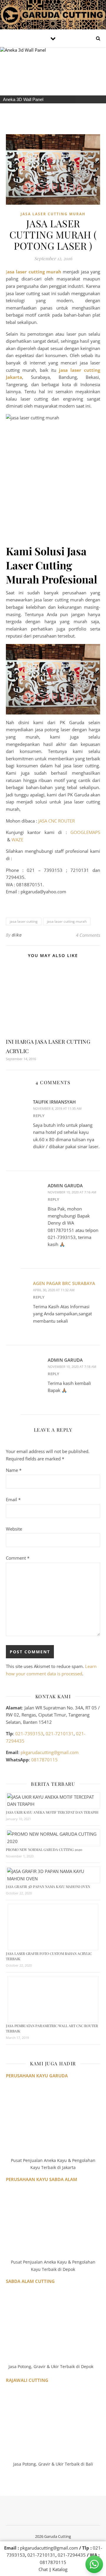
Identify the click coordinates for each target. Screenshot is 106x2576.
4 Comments (88, 935)
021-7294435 (72, 2555)
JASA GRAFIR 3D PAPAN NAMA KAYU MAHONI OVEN (48, 1886)
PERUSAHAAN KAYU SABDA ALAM (42, 2179)
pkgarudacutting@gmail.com (50, 1752)
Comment (18, 1558)
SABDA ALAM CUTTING (30, 2281)
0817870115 (44, 1760)
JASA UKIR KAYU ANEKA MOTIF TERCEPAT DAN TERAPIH (52, 1812)
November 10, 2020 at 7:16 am (72, 1192)
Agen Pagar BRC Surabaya (64, 1283)
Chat (43, 2569)
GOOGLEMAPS (85, 832)
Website (14, 1529)
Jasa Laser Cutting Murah (53, 214)
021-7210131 (60, 1733)
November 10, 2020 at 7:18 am (72, 1367)
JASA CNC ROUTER (57, 821)
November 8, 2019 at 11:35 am (57, 1108)
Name (14, 1470)
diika (17, 935)
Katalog (60, 2569)
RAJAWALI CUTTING (27, 2380)
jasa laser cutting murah (67, 921)
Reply (39, 1116)
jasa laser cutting (24, 921)
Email (13, 1499)
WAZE (17, 840)
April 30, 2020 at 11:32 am (54, 1290)
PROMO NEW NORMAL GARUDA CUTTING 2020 (44, 1849)
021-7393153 (29, 1733)
